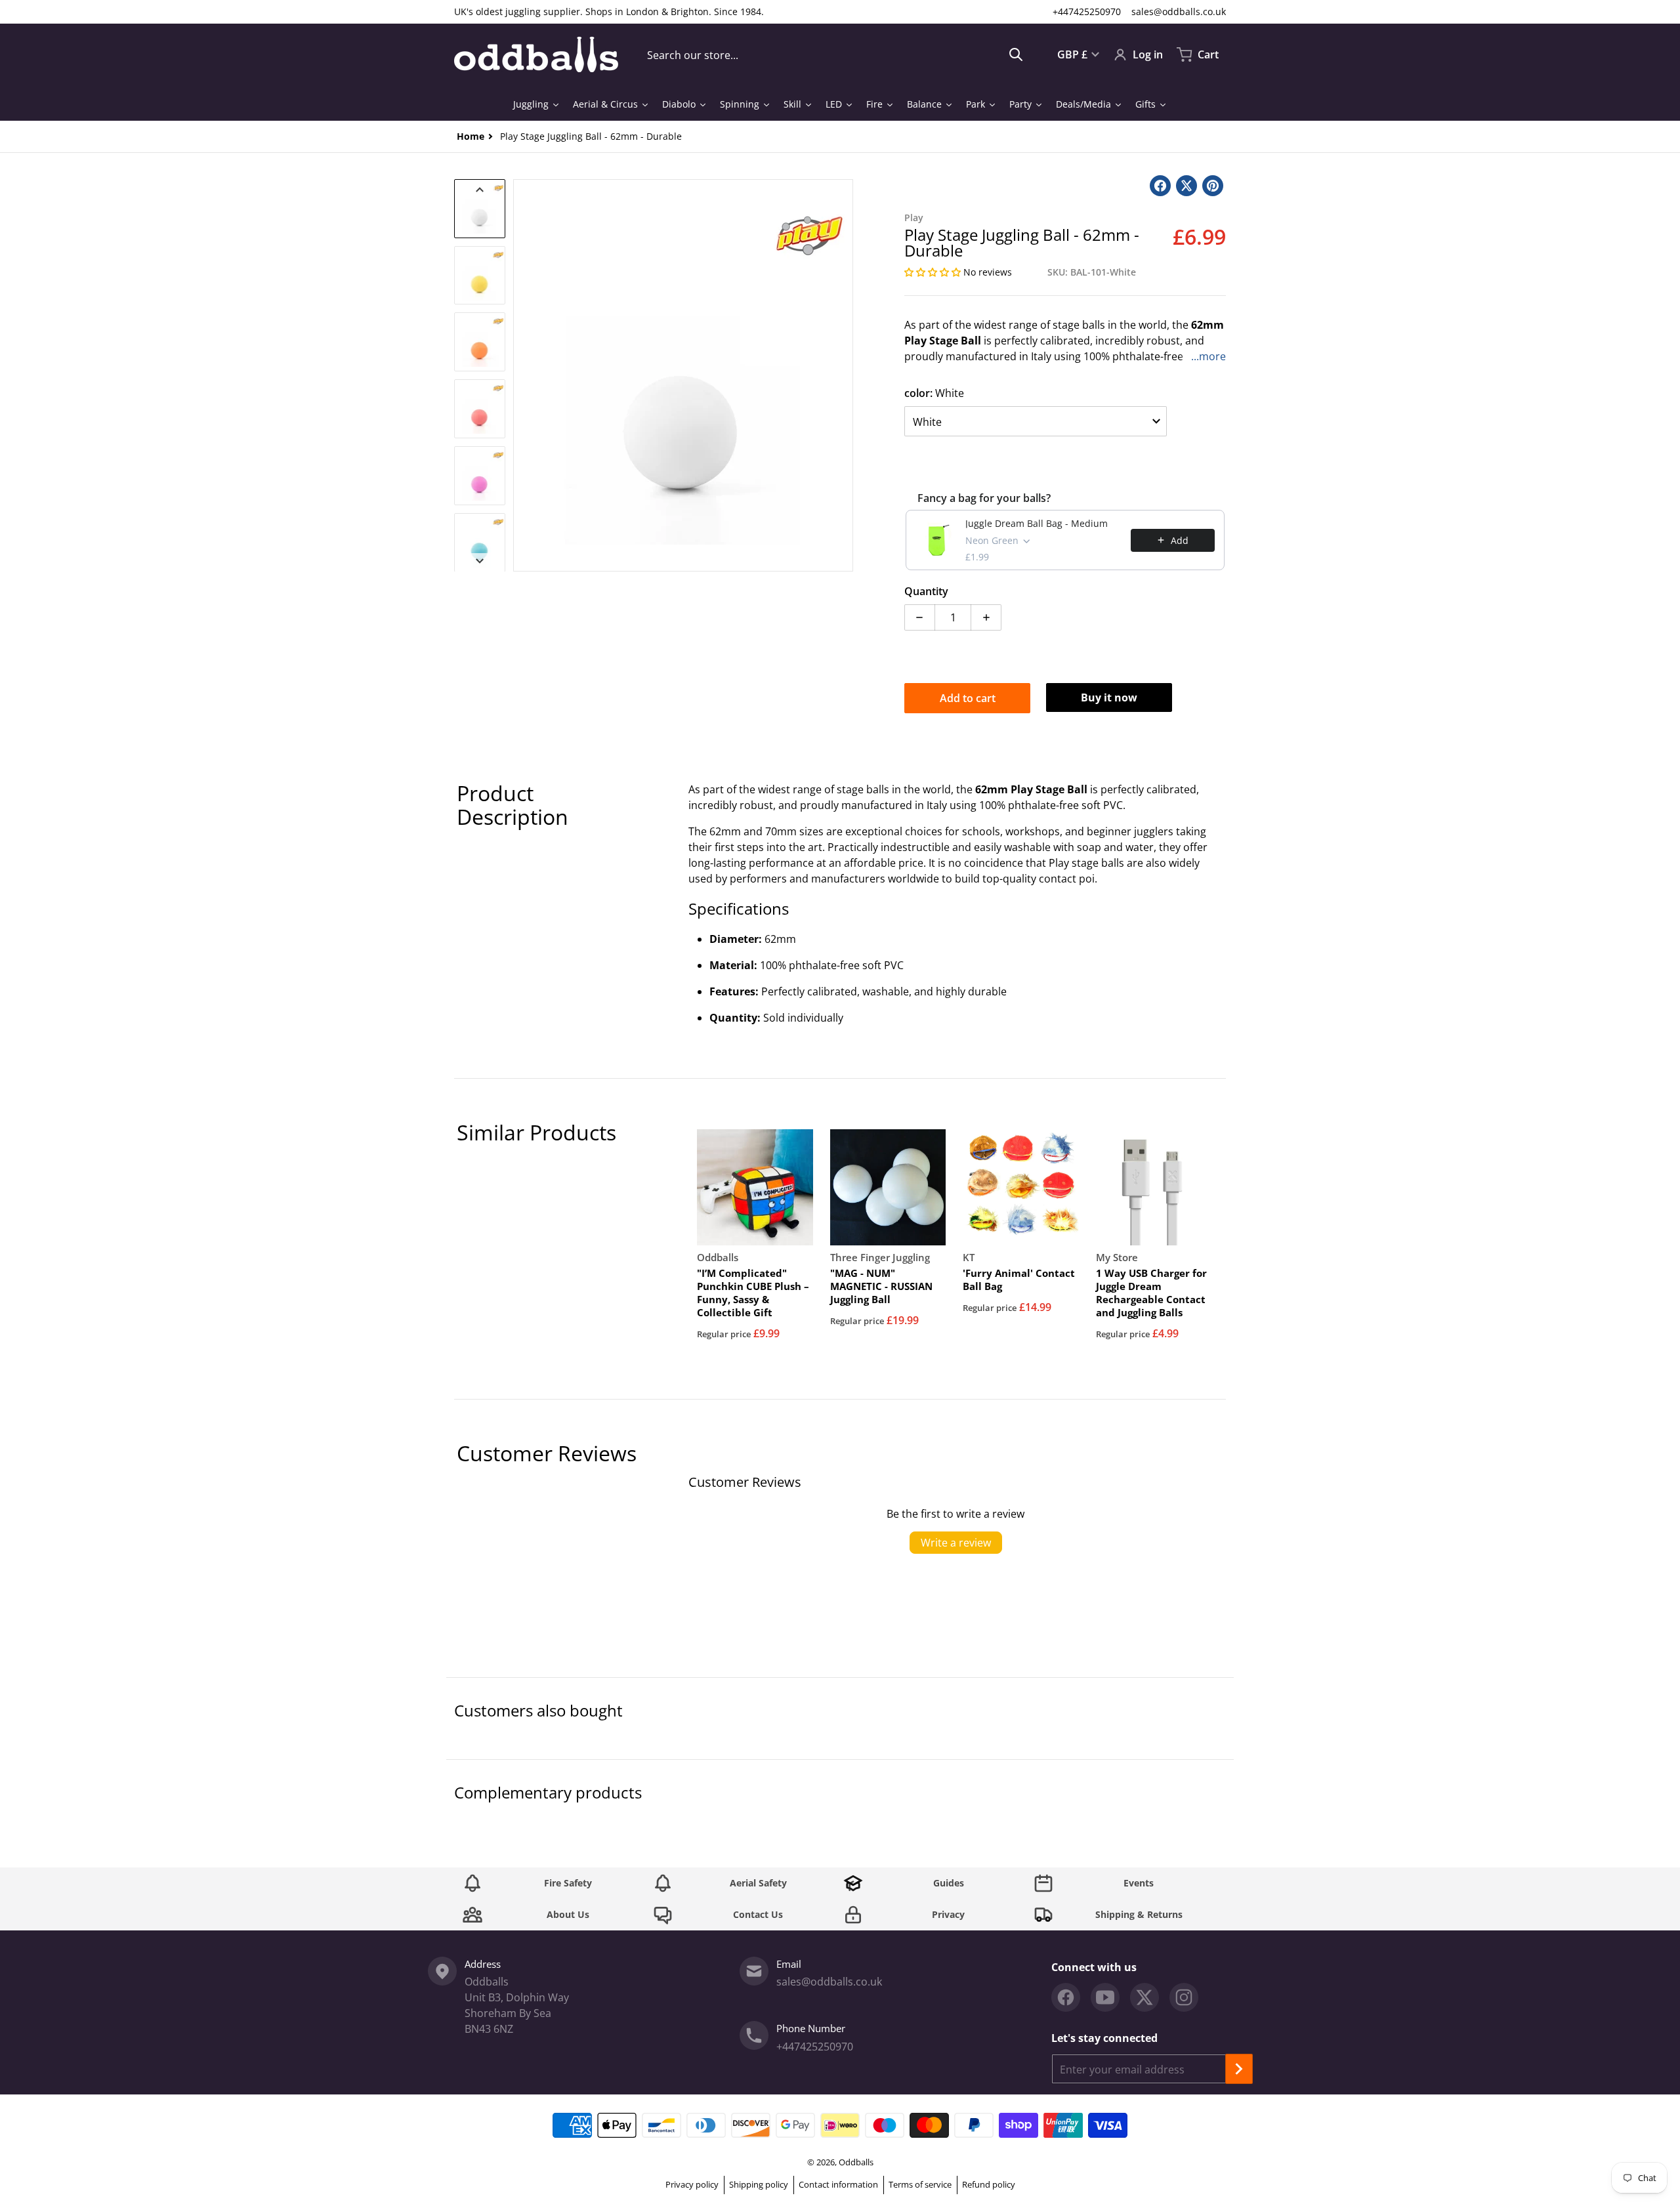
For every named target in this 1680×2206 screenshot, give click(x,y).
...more (1208, 356)
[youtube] (1105, 1997)
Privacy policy (692, 2184)
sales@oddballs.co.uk (1179, 11)
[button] (934, 272)
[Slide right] (845, 375)
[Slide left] (521, 375)
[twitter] (1144, 1997)
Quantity (926, 591)
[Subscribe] (1239, 2069)
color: (934, 393)
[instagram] (1184, 1997)
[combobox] (835, 54)
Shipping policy (759, 2184)
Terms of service (920, 2184)
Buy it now (1109, 697)
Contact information (838, 2184)
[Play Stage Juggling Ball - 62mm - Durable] (480, 209)
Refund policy (989, 2184)
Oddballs (856, 2162)
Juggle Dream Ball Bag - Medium (1037, 523)
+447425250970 (1087, 11)
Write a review (956, 1543)
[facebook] (1066, 1997)
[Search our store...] (1016, 54)
